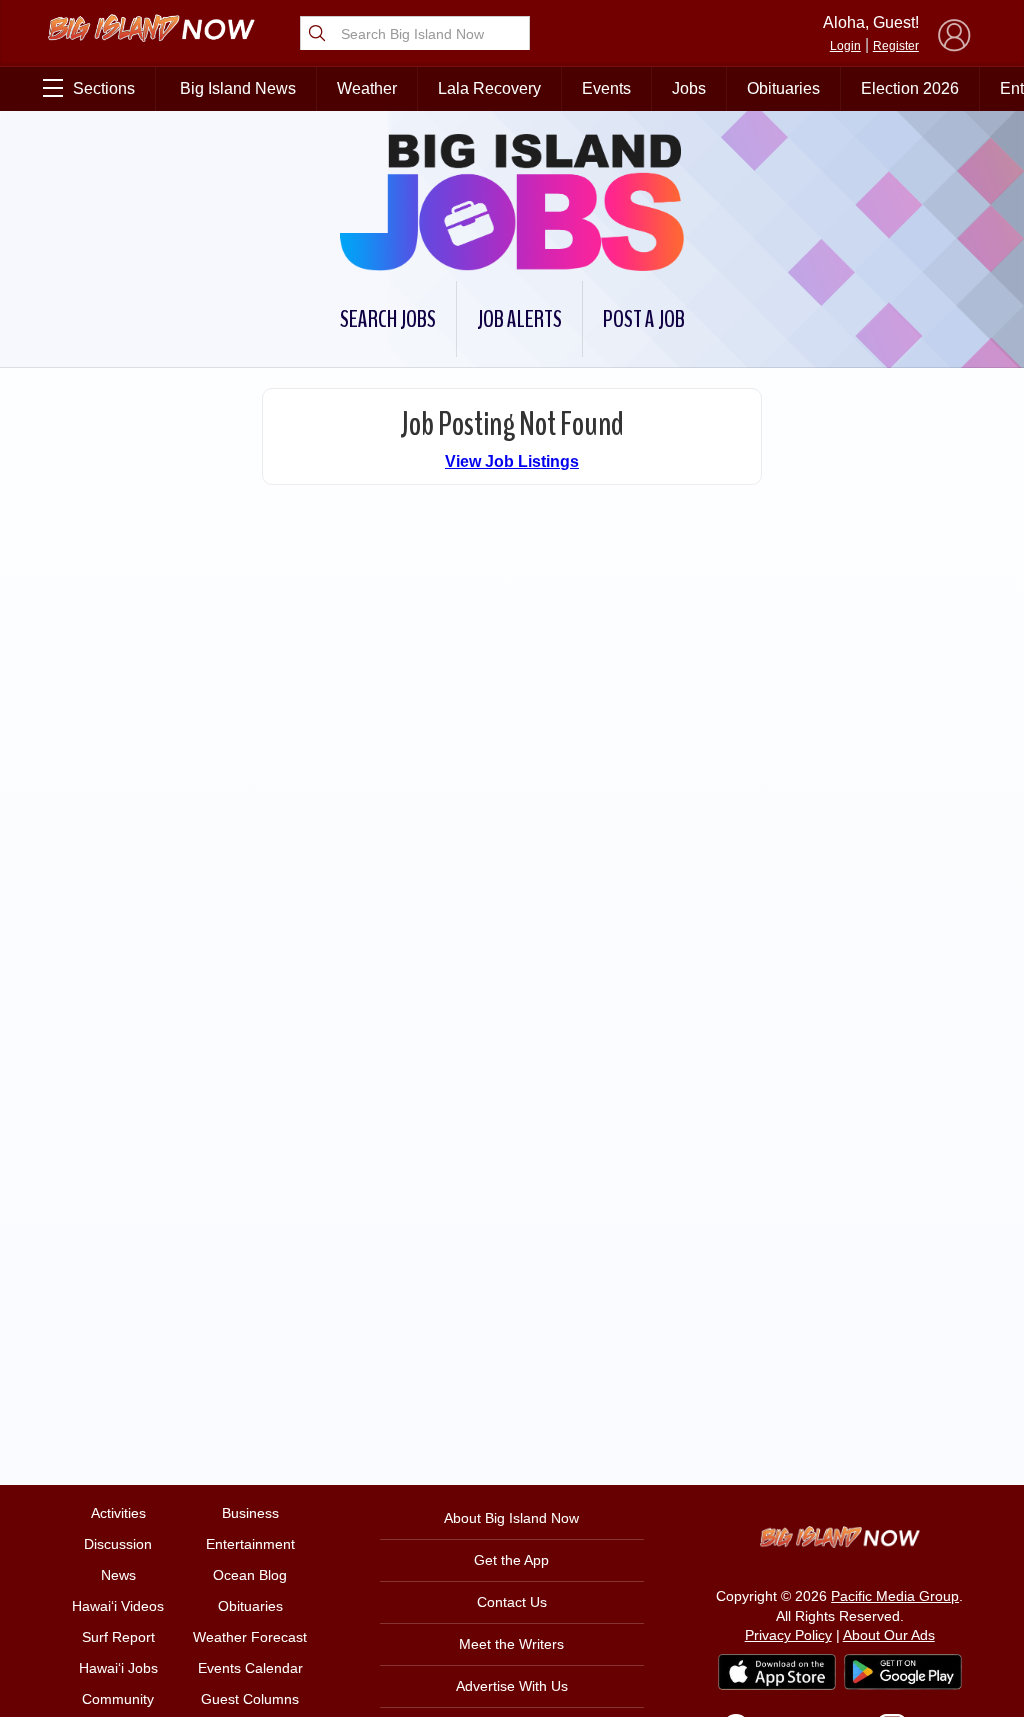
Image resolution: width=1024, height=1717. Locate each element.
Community (118, 1699)
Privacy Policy (788, 1635)
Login (845, 46)
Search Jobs (388, 319)
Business (250, 1513)
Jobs (689, 88)
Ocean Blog (250, 1575)
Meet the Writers (511, 1644)
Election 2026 (910, 88)
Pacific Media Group (895, 1596)
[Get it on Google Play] (903, 1672)
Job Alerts (519, 319)
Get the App (511, 1560)
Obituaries (783, 88)
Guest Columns (250, 1699)
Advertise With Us (512, 1686)
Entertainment (250, 1544)
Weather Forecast (250, 1637)
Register (896, 46)
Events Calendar (250, 1668)
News (118, 1575)
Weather (367, 88)
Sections (104, 88)
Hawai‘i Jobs (118, 1668)
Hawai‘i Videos (118, 1606)
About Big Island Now (511, 1518)
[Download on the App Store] (777, 1671)
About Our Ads (889, 1635)
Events (606, 88)
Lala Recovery (489, 88)
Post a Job (644, 319)
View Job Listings (512, 461)
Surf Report (118, 1637)
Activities (118, 1513)
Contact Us (512, 1602)
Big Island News (238, 88)
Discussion (118, 1544)
